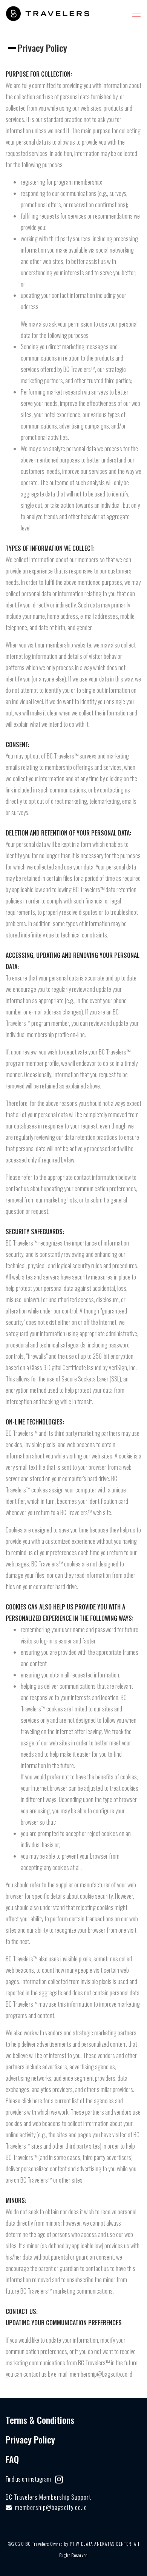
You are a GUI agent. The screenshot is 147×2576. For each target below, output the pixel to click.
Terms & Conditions (40, 2420)
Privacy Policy (30, 2439)
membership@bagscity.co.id (51, 2507)
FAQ (12, 2459)
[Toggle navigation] (136, 14)
